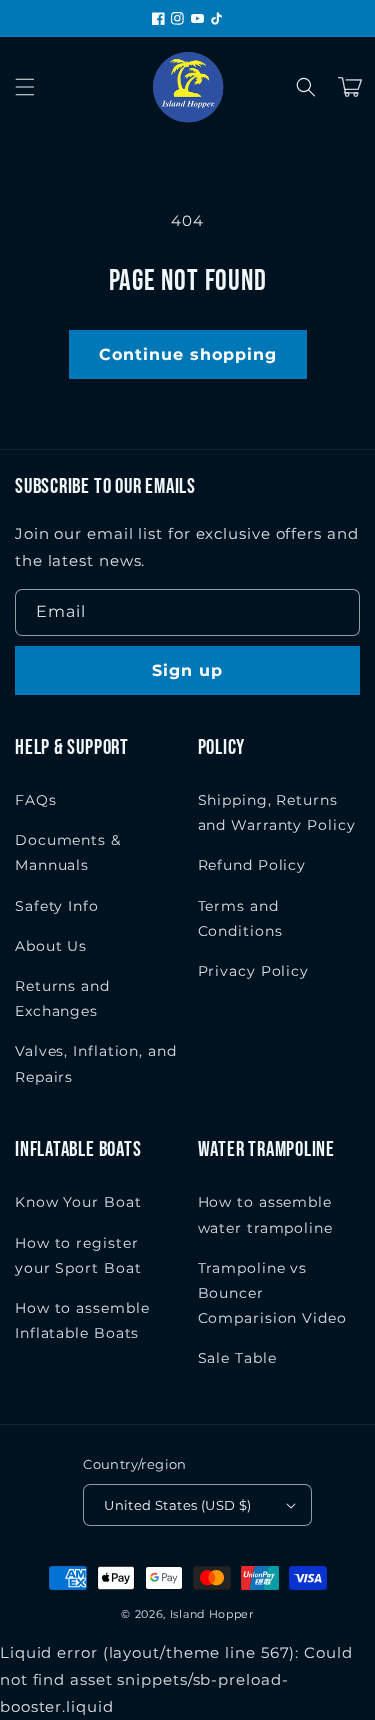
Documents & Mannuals (68, 852)
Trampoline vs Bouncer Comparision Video (272, 1293)
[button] (25, 87)
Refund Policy (252, 865)
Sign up (187, 670)
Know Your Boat (78, 1202)
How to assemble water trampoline (265, 1214)
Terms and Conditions (240, 918)
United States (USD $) (177, 1505)
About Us (51, 946)
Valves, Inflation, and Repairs (96, 1063)
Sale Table (237, 1358)
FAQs (36, 800)
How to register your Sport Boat (78, 1255)
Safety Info (57, 906)
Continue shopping (188, 354)
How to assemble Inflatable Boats (82, 1320)
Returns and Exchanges (62, 998)
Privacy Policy (254, 971)
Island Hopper (212, 1614)
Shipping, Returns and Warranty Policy (277, 812)
